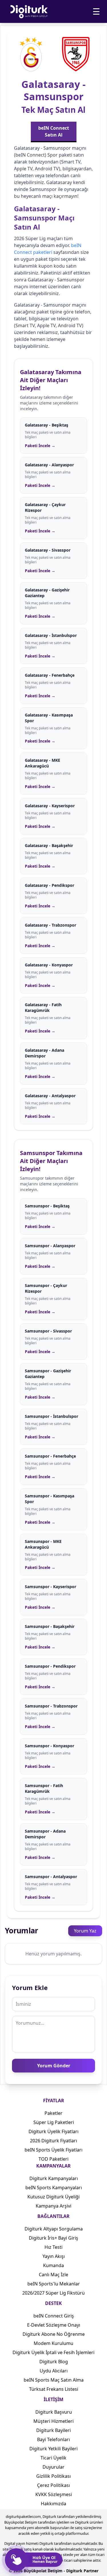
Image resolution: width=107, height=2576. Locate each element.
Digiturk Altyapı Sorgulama (54, 2229)
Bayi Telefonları (53, 2439)
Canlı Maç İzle (53, 2275)
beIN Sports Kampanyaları (54, 2188)
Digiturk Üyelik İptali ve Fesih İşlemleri (53, 2352)
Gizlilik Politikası (53, 2476)
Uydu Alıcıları (54, 2371)
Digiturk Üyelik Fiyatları (53, 2131)
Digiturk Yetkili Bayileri (53, 2449)
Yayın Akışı (54, 2256)
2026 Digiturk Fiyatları (53, 2141)
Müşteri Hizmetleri (53, 2421)
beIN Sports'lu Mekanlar (54, 2284)
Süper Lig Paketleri (54, 2122)
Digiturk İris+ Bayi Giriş (53, 2238)
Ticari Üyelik (53, 2458)
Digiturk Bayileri (53, 2430)
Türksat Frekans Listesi (54, 2389)
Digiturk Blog (54, 2362)
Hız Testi (53, 2247)
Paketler (53, 2113)
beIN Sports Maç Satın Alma (54, 2380)
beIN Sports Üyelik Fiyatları (53, 2150)
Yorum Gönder (54, 2066)
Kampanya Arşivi (53, 2206)
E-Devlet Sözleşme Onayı (54, 2325)
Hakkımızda (53, 2504)
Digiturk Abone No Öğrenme (54, 2334)
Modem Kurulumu (53, 2343)
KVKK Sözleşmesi (54, 2494)
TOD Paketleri (53, 2159)
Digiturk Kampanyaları (54, 2178)
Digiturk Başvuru (54, 2412)
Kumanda (53, 2265)
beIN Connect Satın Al (54, 131)
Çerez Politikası (53, 2485)
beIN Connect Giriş (54, 2316)
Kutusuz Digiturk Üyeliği (53, 2197)
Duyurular (53, 2467)
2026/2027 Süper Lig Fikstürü (53, 2293)
